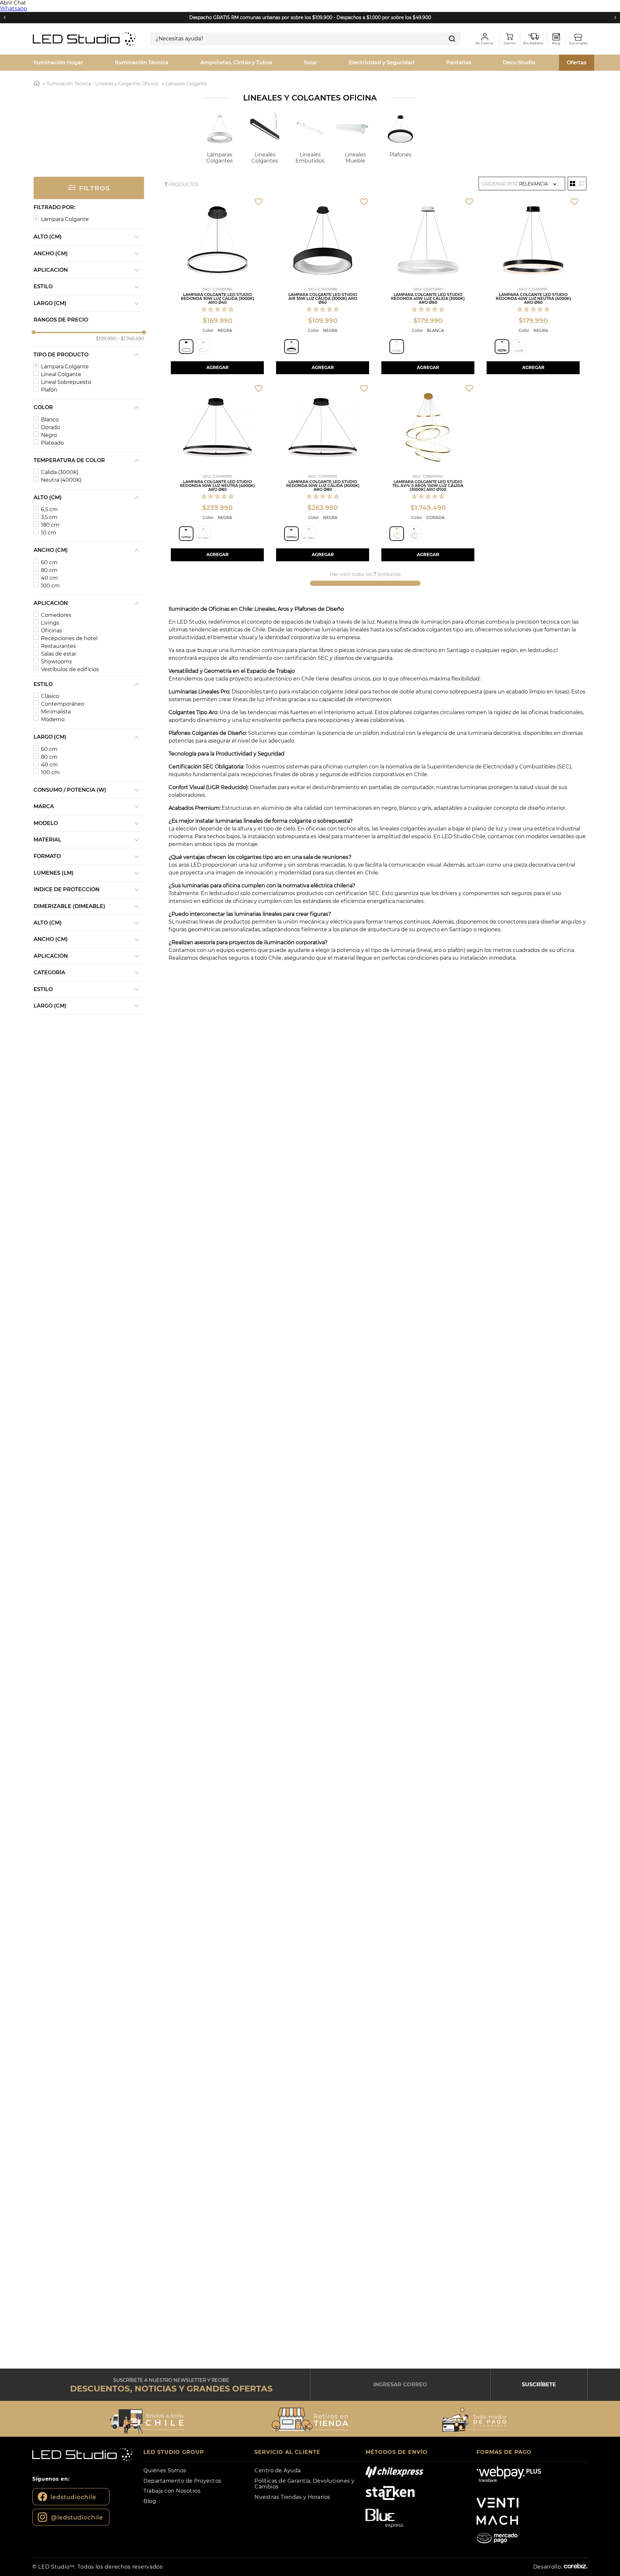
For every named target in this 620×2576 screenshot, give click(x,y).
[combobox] (305, 39)
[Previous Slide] (5, 17)
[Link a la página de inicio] (37, 84)
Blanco (50, 420)
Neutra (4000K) (61, 480)
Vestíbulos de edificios (70, 669)
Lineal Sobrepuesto (66, 382)
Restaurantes (58, 646)
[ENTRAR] (484, 39)
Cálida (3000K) (60, 472)
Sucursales (581, 37)
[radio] (573, 184)
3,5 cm (49, 517)
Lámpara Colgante (186, 84)
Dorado (51, 427)
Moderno (53, 719)
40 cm (49, 578)
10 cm (49, 533)
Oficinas (52, 631)
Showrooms (57, 662)
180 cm (50, 525)
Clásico (50, 696)
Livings (50, 623)
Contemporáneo (63, 704)
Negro (49, 435)
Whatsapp (14, 9)
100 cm (50, 586)
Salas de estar (59, 654)
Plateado (52, 443)
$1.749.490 (131, 339)
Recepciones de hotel (69, 638)
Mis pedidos (536, 37)
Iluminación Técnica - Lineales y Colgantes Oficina (102, 84)
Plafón (49, 390)
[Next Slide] (615, 17)
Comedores (56, 615)
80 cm (49, 570)
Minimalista (56, 712)
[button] (89, 207)
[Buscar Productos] (452, 39)
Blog (556, 37)
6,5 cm (49, 509)
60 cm (49, 562)
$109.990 (106, 339)
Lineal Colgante (61, 374)
